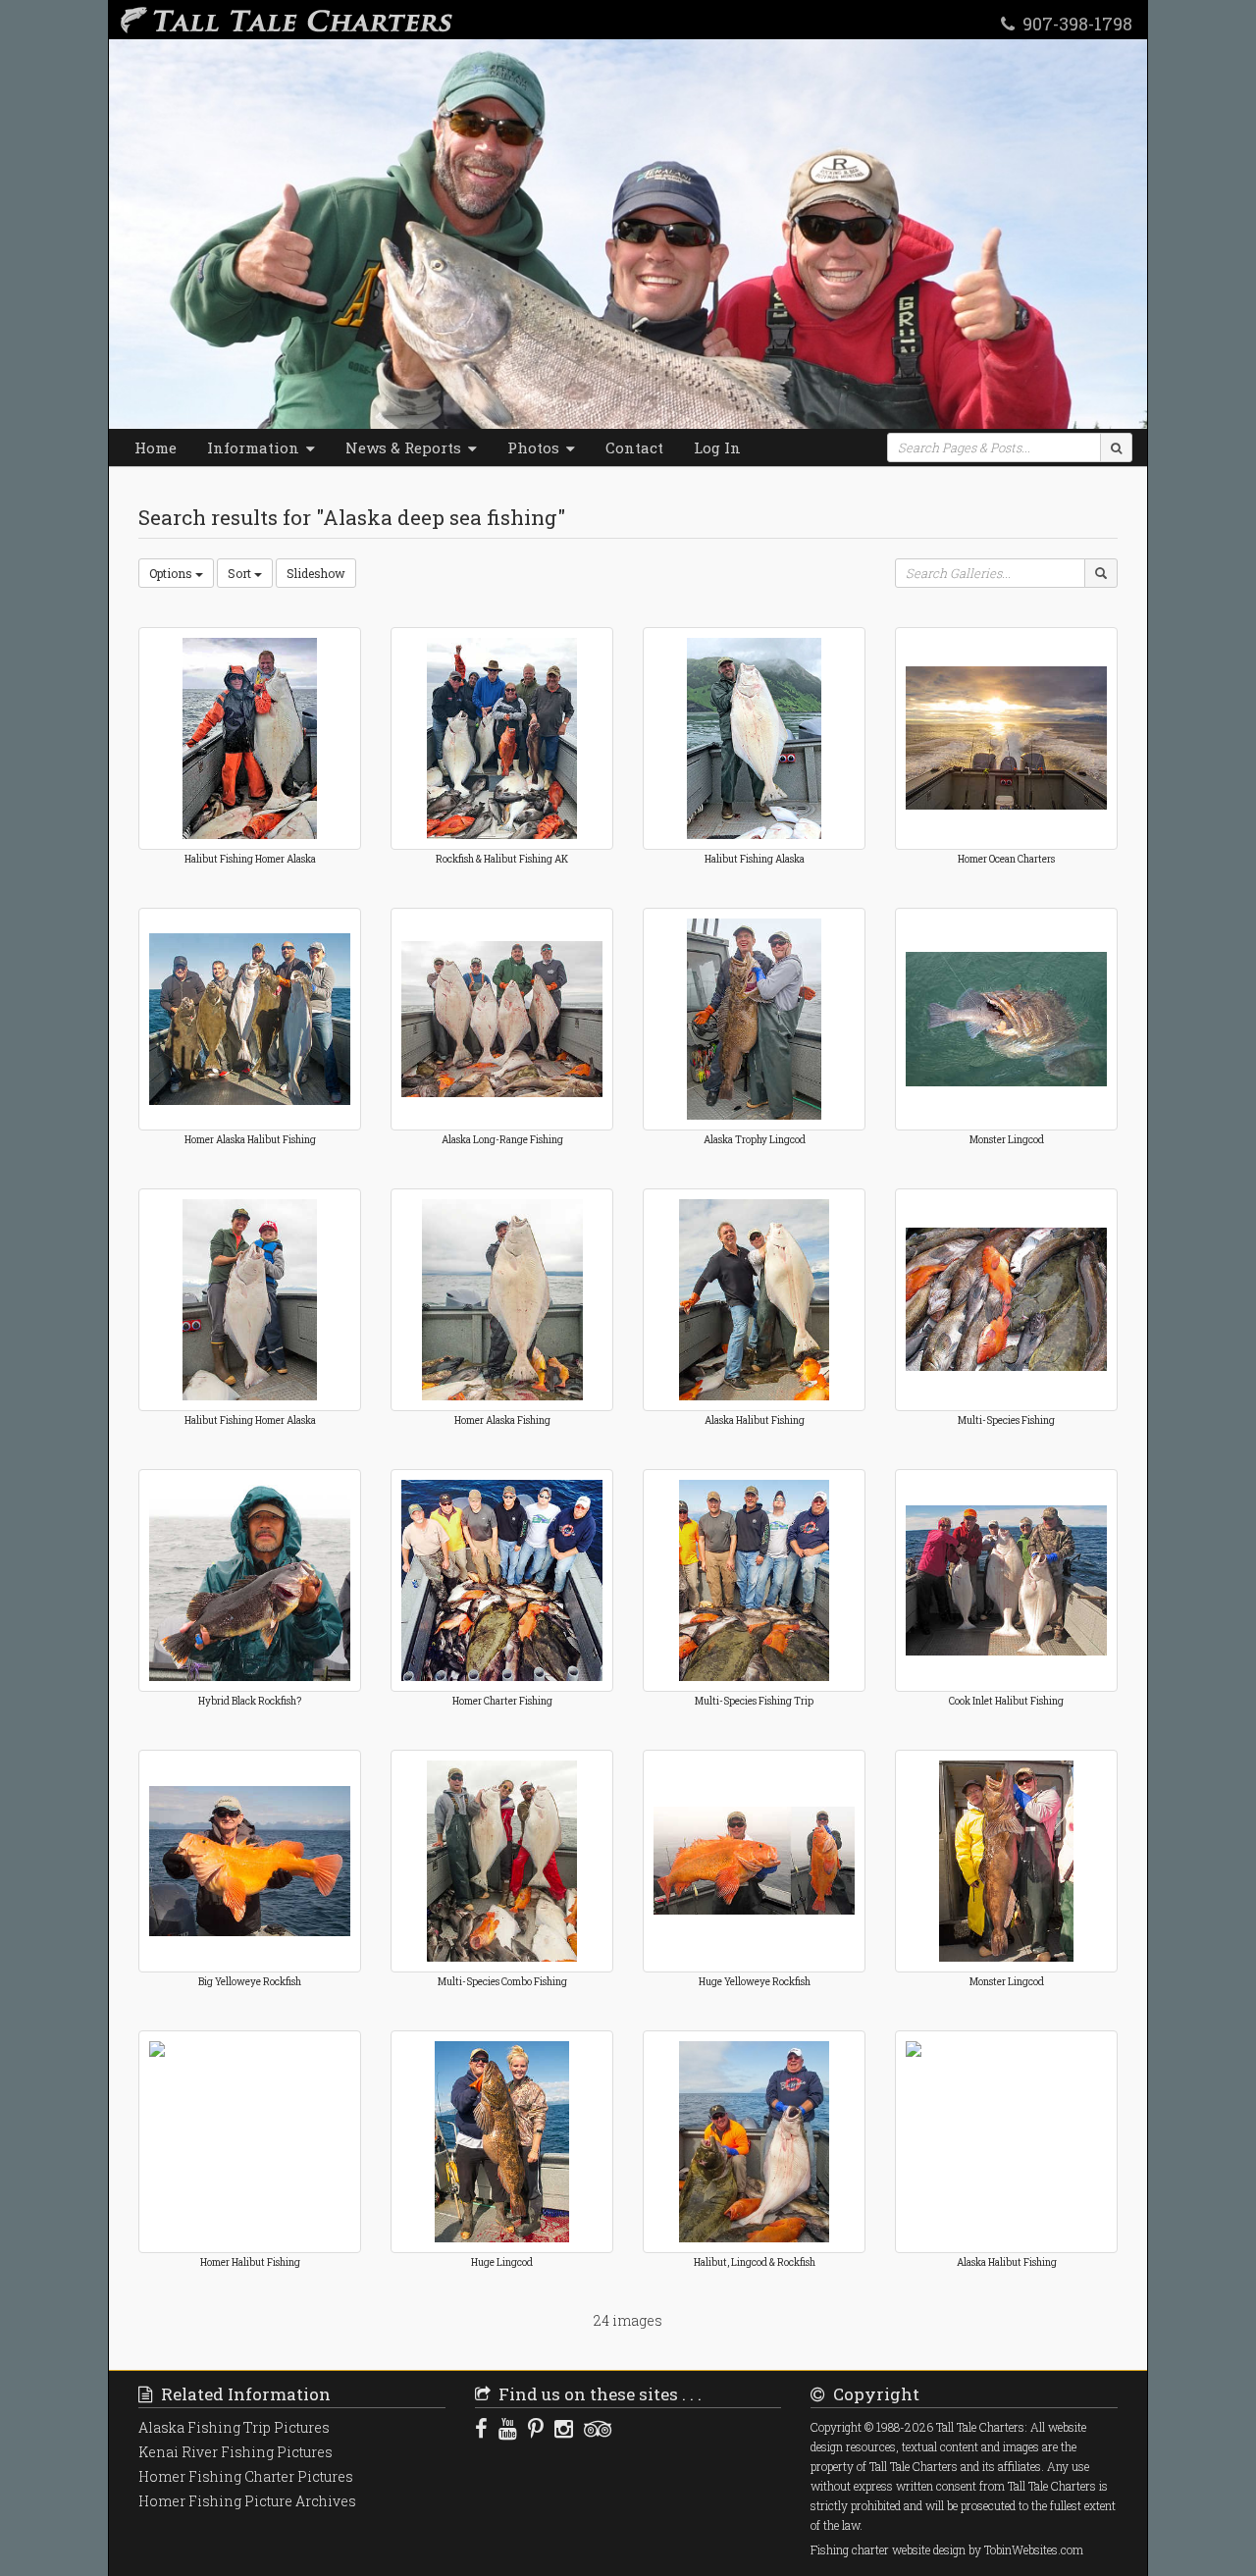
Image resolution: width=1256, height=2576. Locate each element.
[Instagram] (564, 2428)
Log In (717, 447)
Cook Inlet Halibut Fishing (1006, 1701)
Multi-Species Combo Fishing (502, 1982)
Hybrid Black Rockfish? (250, 1701)
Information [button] (255, 447)
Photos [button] (535, 447)
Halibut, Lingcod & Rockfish (755, 2262)
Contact (634, 447)
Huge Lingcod (502, 2262)
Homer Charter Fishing (502, 1701)
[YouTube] (508, 2428)
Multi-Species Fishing (1006, 1420)
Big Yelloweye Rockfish (250, 1982)
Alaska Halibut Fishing (755, 1420)
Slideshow (316, 573)
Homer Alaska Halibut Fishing (250, 1140)
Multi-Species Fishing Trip (754, 1701)
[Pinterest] (536, 2428)
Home (156, 447)
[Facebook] (481, 2428)
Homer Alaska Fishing (502, 1420)
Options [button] (172, 573)
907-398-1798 (1073, 23)
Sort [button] (241, 573)
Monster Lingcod (1007, 1140)
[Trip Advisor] (598, 2428)
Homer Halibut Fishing (250, 2262)
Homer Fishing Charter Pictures (246, 2476)
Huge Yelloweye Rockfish (755, 1982)
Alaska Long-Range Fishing (502, 1140)
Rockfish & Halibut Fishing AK (502, 859)
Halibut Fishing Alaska (755, 859)
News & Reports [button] (405, 447)
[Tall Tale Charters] (283, 20)
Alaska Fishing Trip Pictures (234, 2427)
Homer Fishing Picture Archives (247, 2501)
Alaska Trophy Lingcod (755, 1140)
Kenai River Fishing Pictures (235, 2452)
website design (929, 2550)
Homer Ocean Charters (1006, 859)
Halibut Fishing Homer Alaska (250, 859)
